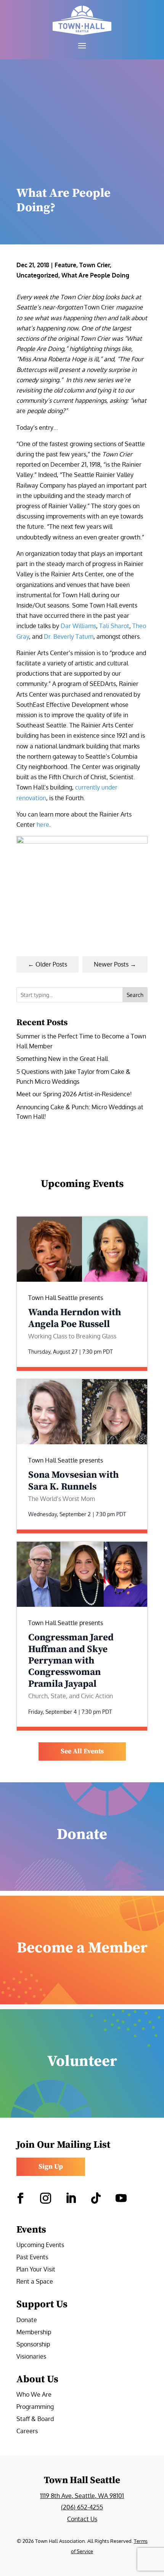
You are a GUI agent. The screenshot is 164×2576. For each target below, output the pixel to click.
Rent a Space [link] (35, 2282)
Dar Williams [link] (78, 626)
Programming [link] (35, 2407)
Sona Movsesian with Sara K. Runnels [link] (73, 1481)
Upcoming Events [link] (40, 2245)
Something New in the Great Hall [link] (62, 1059)
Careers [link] (27, 2432)
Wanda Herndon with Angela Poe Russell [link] (75, 1318)
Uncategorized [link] (37, 275)
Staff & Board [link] (35, 2419)
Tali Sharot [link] (114, 626)
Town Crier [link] (95, 265)
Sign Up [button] (51, 2167)
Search (135, 995)
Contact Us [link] (82, 2519)
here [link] (42, 825)
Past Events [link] (32, 2258)
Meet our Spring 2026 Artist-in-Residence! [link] (74, 1094)
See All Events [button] (82, 1751)
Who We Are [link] (34, 2395)
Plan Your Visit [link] (36, 2270)
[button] (82, 45)
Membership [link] (34, 2333)
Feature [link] (65, 265)
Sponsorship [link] (33, 2345)
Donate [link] (27, 2320)
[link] (82, 20)
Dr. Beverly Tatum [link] (69, 636)
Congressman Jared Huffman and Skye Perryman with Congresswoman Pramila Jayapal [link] (71, 1661)
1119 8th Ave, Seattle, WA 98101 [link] (82, 2496)
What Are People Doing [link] (95, 275)
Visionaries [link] (31, 2357)
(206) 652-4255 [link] (82, 2507)
